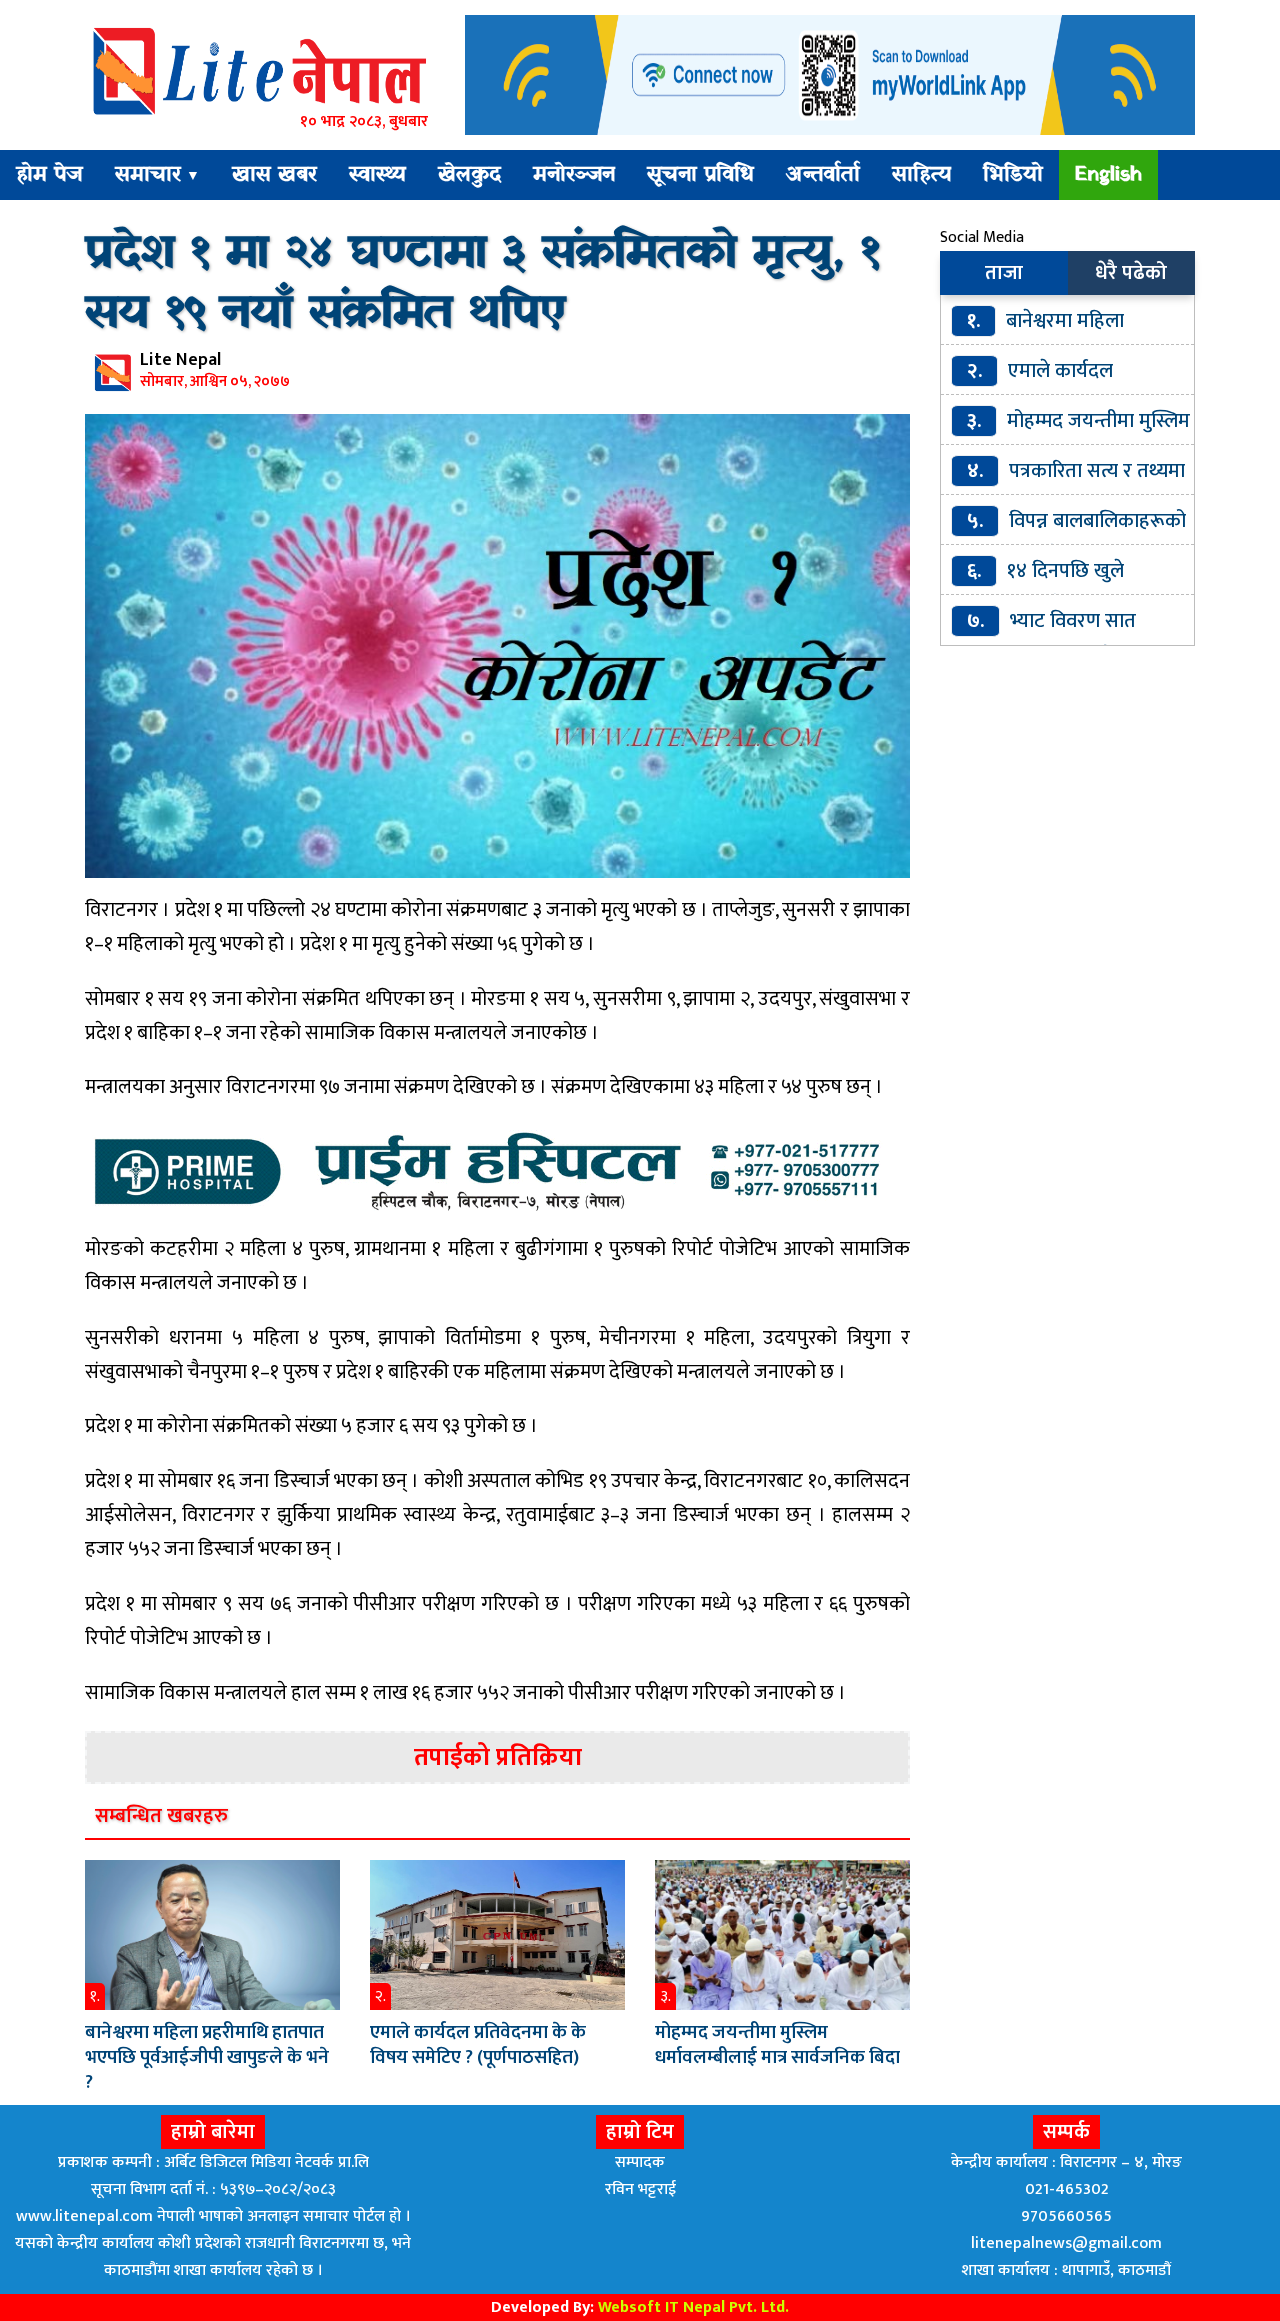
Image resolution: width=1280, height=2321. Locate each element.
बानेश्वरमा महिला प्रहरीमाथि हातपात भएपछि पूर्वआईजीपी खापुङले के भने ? (207, 2057)
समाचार (157, 175)
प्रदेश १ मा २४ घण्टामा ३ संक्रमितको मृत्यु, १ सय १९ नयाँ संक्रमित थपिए (482, 284)
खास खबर (274, 175)
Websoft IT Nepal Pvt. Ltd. (693, 2307)
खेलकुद (469, 175)
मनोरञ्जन (574, 175)
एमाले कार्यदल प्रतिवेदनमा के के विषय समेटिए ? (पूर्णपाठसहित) (478, 2045)
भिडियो (1013, 175)
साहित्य (921, 175)
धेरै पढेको (1131, 273)
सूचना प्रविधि (700, 175)
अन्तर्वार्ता (823, 175)
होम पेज (49, 175)
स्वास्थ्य (377, 175)
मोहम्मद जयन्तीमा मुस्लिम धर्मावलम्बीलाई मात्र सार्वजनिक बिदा (777, 2045)
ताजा (1004, 273)
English (1108, 175)
